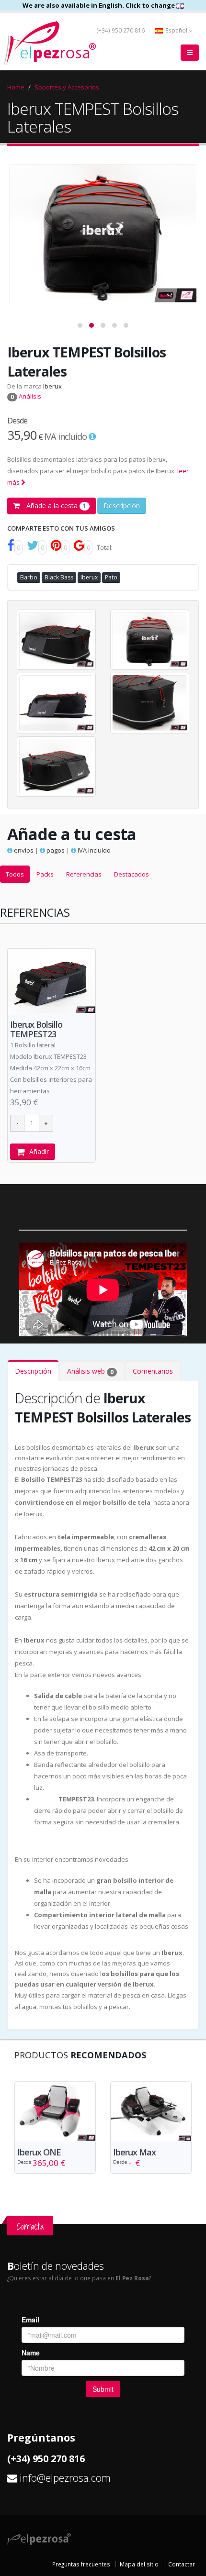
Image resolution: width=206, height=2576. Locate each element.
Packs (45, 874)
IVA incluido (93, 850)
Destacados (132, 874)
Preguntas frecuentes (81, 2564)
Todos (15, 874)
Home (16, 87)
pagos (55, 850)
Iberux (52, 386)
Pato (111, 577)
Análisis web (90, 1371)
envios (23, 850)
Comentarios (153, 1371)
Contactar (182, 2564)
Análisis (26, 396)
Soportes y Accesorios (67, 87)
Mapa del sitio (139, 2564)
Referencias (84, 874)
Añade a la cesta (55, 505)
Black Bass (59, 577)
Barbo (29, 577)
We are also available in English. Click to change (99, 5)
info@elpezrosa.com (65, 2478)
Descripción (122, 505)
